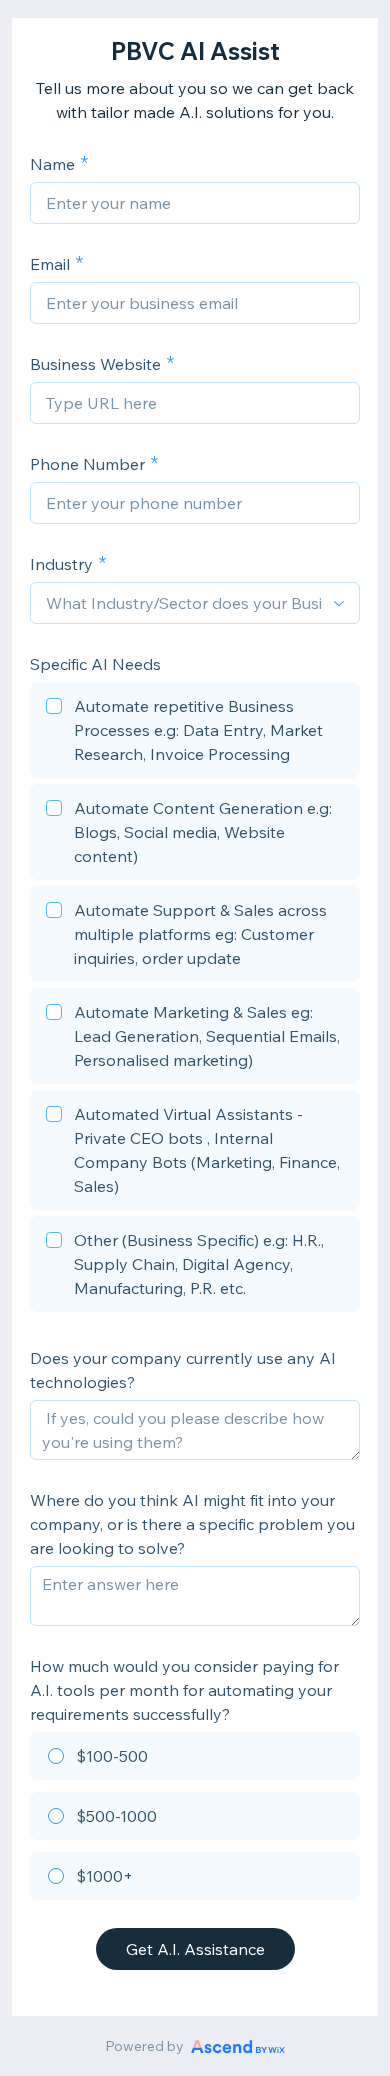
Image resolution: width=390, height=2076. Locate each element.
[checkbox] (195, 733)
